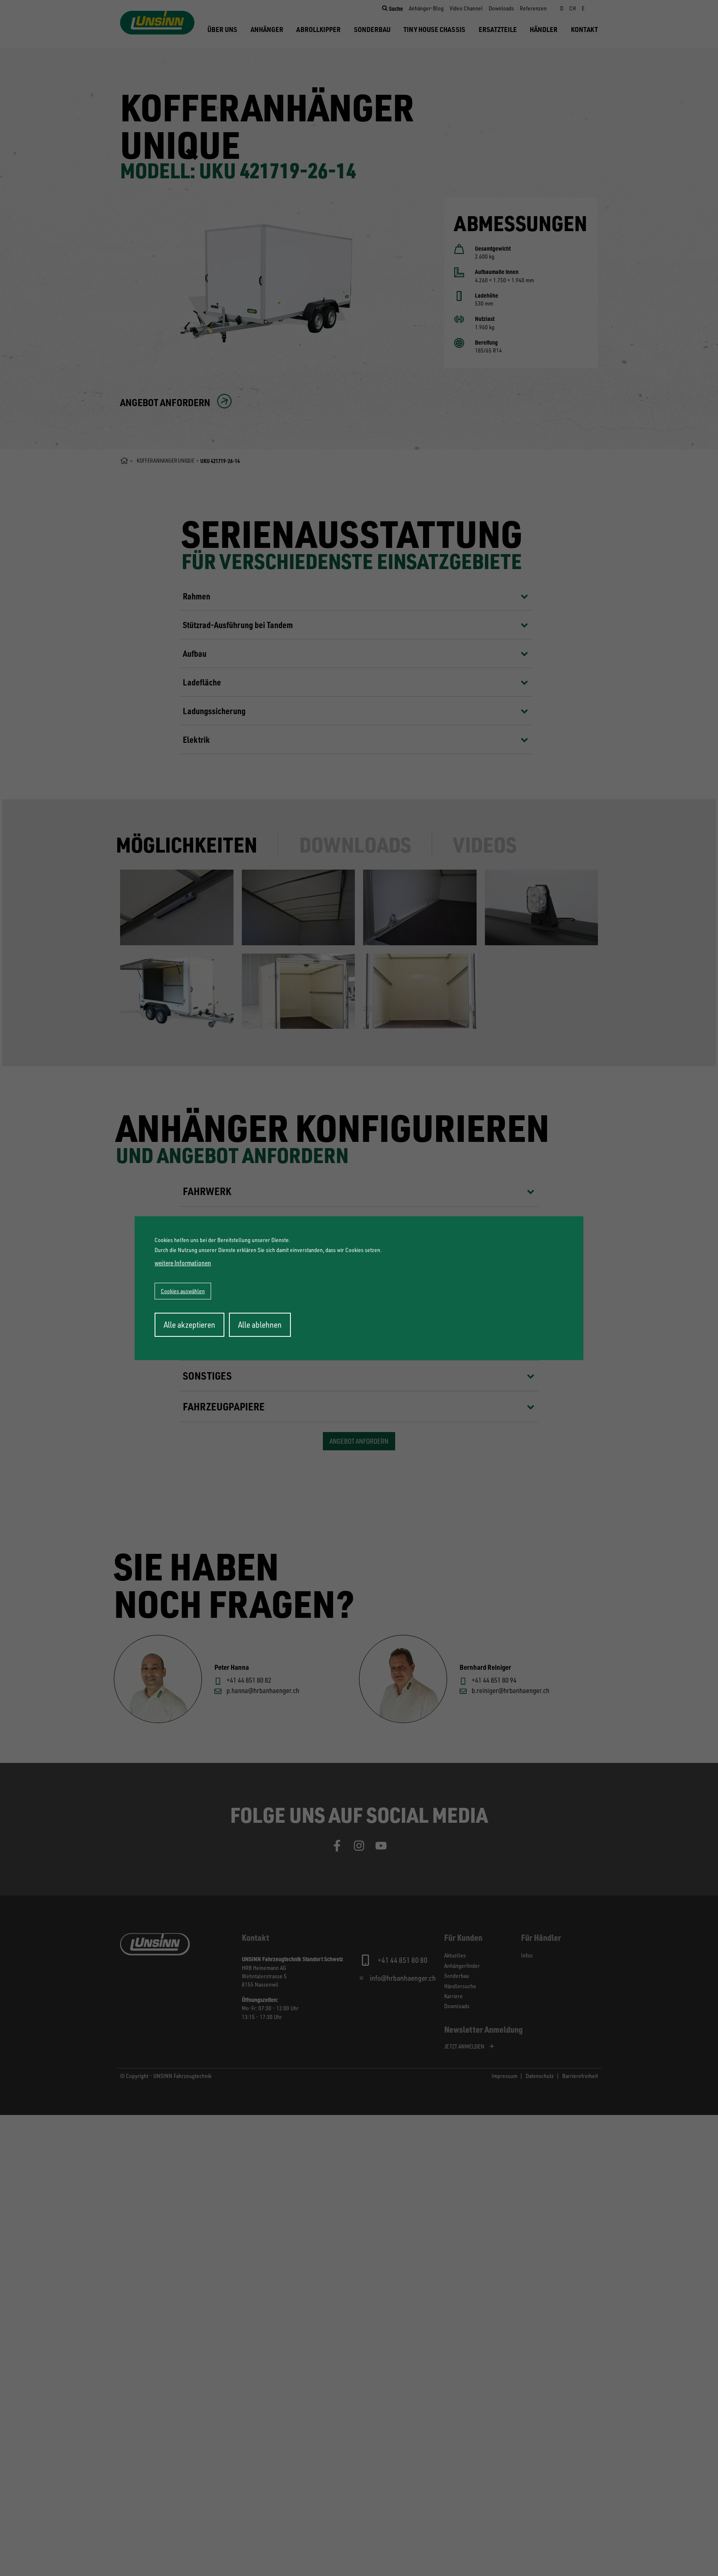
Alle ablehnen (260, 1325)
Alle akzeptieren (189, 1325)
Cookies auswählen (183, 1291)
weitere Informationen (183, 1263)
